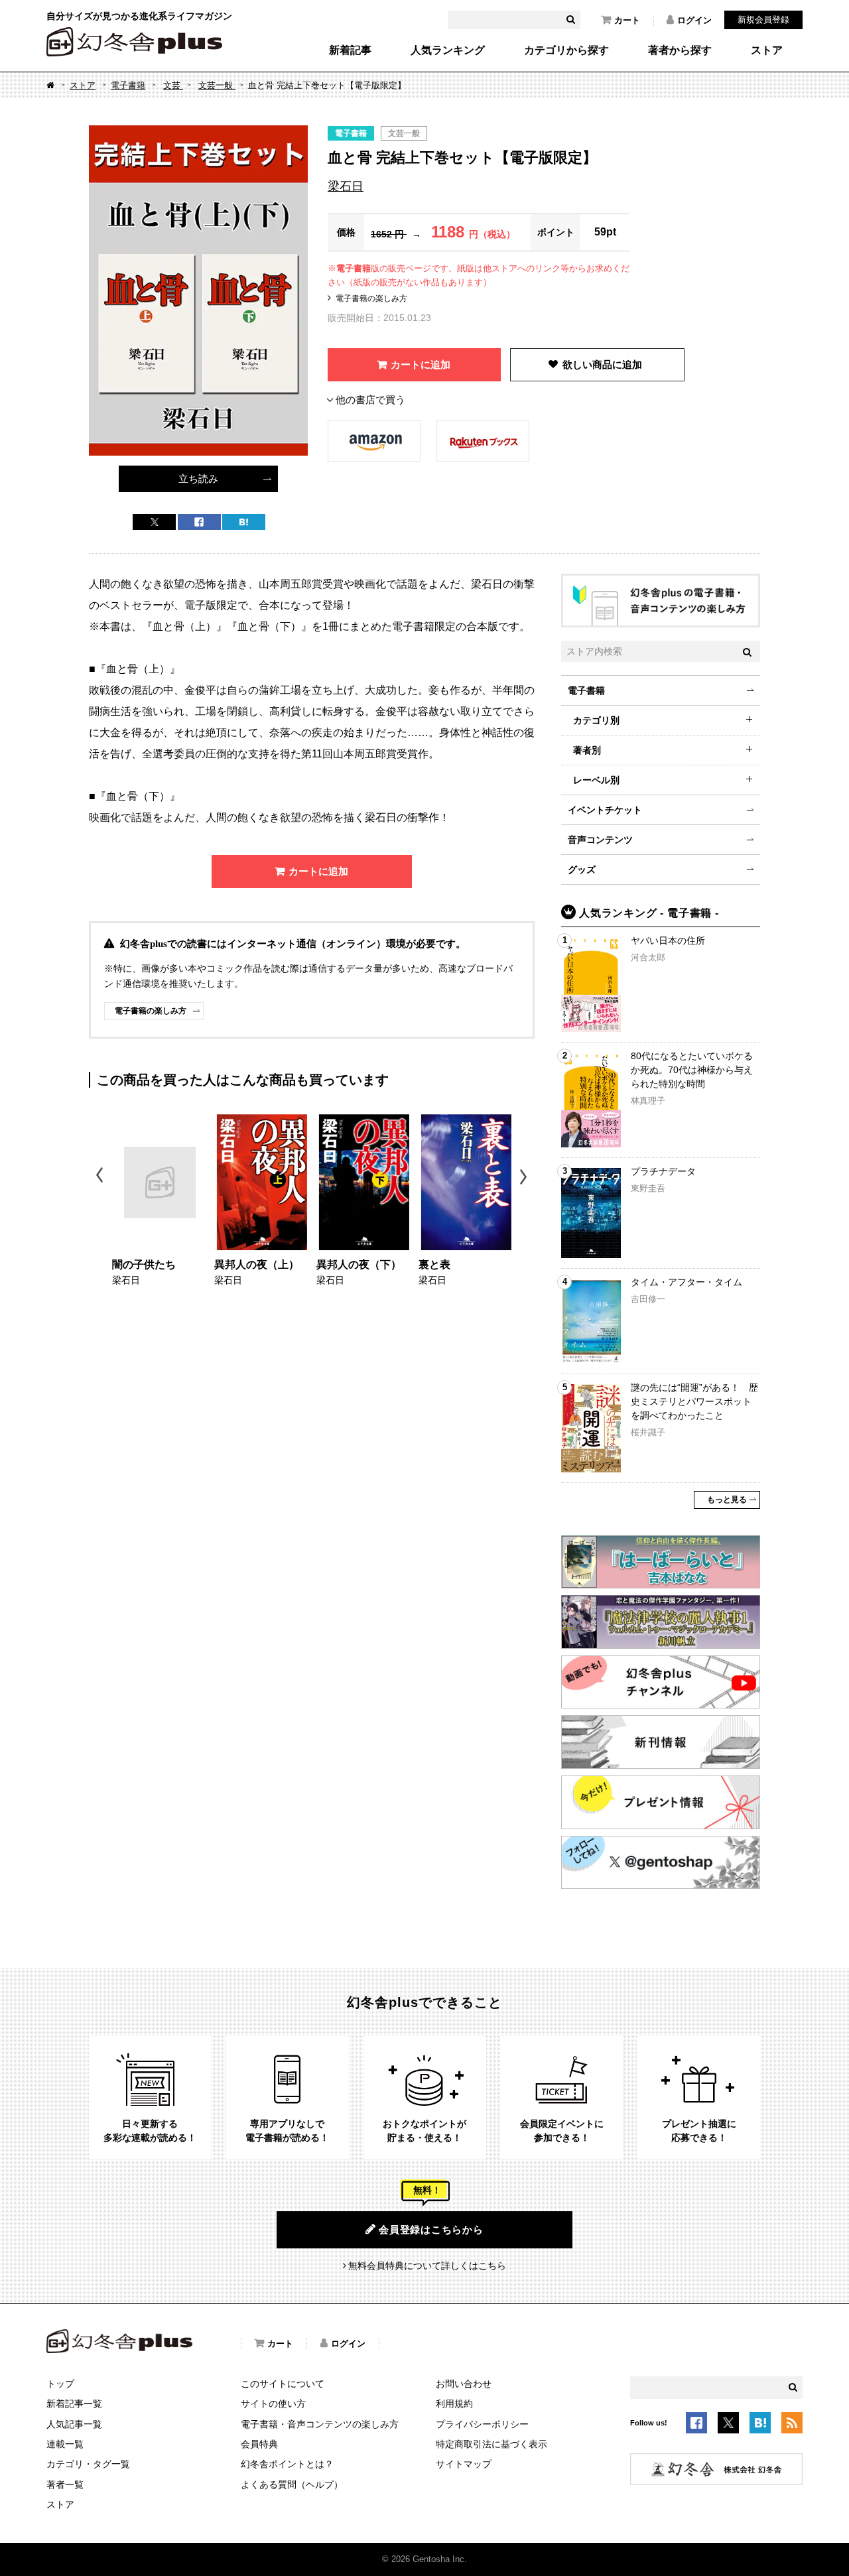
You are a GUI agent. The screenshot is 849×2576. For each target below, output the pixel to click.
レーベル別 (596, 780)
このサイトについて (283, 2384)
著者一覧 (65, 2484)
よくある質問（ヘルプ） (292, 2484)
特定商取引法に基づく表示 (491, 2444)
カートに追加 (421, 364)
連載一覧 (65, 2444)
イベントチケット (605, 810)
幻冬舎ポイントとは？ (287, 2464)
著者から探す (680, 50)
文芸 (173, 85)
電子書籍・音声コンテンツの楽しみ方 (320, 2424)
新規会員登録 (763, 20)
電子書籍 (128, 85)
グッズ (582, 869)
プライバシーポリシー (482, 2424)
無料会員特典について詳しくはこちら (427, 2266)
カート (627, 20)
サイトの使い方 (273, 2404)
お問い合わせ (464, 2384)
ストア (767, 50)
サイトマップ (464, 2464)
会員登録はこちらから (431, 2229)
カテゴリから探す (566, 50)
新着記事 (350, 50)
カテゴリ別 (596, 720)
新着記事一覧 (74, 2404)
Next (525, 1177)
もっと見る (727, 1500)
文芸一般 (217, 85)
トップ (60, 2384)
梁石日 (346, 186)
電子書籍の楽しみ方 (371, 298)
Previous (100, 1177)
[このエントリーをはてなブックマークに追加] (760, 2425)
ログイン (694, 20)
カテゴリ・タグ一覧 (88, 2464)
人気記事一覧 (74, 2424)
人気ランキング (448, 50)
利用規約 (454, 2404)
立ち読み (198, 479)
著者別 (587, 750)
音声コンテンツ (600, 840)
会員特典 (259, 2444)
